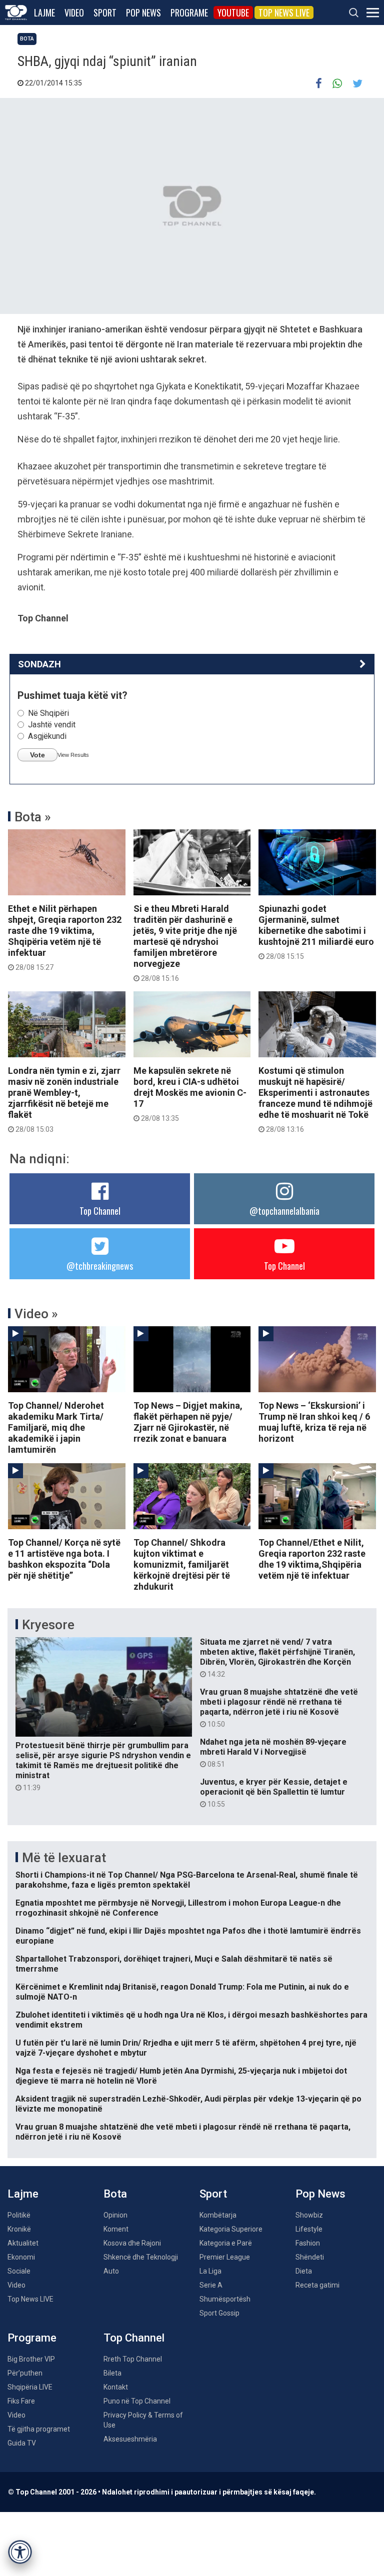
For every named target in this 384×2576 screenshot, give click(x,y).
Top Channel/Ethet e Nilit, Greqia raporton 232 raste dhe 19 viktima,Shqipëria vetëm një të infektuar (312, 1559)
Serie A (211, 2285)
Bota (27, 39)
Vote (37, 755)
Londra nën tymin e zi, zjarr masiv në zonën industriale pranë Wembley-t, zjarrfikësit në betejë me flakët (64, 1099)
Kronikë (19, 2229)
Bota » (33, 817)
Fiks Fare (21, 2401)
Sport (105, 12)
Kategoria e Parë (226, 2243)
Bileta (112, 2373)
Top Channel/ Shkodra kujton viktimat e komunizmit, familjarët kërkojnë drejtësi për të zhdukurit (182, 1564)
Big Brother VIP (31, 2359)
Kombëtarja (218, 2215)
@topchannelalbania (284, 1211)
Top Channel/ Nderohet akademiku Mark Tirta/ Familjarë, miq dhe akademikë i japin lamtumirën (56, 1427)
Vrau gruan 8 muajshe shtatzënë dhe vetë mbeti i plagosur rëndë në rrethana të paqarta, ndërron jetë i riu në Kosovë (279, 1708)
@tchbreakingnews (100, 1266)
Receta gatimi (317, 2285)
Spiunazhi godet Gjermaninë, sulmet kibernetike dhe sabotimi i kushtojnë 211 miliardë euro (316, 932)
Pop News (143, 12)
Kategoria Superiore (231, 2229)
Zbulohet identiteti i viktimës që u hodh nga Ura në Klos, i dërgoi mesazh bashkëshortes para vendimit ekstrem (191, 2020)
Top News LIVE (284, 12)
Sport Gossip (219, 2313)
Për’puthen (25, 2373)
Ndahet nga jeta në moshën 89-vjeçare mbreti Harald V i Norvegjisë (273, 1753)
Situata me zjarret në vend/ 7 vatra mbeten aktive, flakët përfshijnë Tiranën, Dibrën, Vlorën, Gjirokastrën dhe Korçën (277, 1658)
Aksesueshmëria (130, 2439)
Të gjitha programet (39, 2429)
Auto (111, 2271)
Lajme (44, 12)
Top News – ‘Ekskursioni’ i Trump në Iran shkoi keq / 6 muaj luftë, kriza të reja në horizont (314, 1422)
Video (74, 12)
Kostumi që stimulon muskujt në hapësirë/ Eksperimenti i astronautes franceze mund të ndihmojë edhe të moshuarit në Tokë (315, 1099)
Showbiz (309, 2215)
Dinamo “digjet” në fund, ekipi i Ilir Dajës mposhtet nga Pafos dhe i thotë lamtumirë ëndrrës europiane (188, 1936)
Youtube (233, 12)
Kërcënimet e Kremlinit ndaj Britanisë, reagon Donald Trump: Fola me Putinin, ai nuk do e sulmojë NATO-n (182, 1992)
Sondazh (39, 664)
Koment (116, 2229)
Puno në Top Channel (137, 2401)
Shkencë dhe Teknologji (141, 2257)
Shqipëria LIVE (30, 2387)
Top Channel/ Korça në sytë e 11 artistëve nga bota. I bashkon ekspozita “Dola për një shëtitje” (64, 1559)
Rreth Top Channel (133, 2359)
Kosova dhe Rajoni (132, 2243)
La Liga (210, 2271)
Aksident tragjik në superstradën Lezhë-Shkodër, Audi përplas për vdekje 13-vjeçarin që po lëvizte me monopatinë (188, 2104)
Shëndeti (310, 2257)
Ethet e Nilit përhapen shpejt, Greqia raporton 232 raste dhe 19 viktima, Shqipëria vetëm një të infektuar (65, 937)
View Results (73, 755)
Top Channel (100, 1211)
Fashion (308, 2243)
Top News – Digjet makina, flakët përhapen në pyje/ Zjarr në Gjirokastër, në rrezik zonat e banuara (188, 1422)
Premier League (225, 2257)
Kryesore (48, 1625)
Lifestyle (309, 2229)
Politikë (19, 2215)
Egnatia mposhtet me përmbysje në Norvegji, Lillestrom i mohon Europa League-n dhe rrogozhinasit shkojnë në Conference (178, 1908)
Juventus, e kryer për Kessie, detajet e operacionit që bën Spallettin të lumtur (274, 1793)
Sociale (19, 2271)
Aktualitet (23, 2243)
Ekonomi (21, 2257)
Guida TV (22, 2443)
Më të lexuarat (64, 1858)
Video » (36, 1314)
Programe (189, 12)
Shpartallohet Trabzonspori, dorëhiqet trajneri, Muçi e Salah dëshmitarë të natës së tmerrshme (174, 1964)
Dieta (304, 2271)
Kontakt (116, 2387)
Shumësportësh (225, 2299)
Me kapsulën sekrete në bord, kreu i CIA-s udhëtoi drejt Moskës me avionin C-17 (190, 1094)
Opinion (115, 2215)
